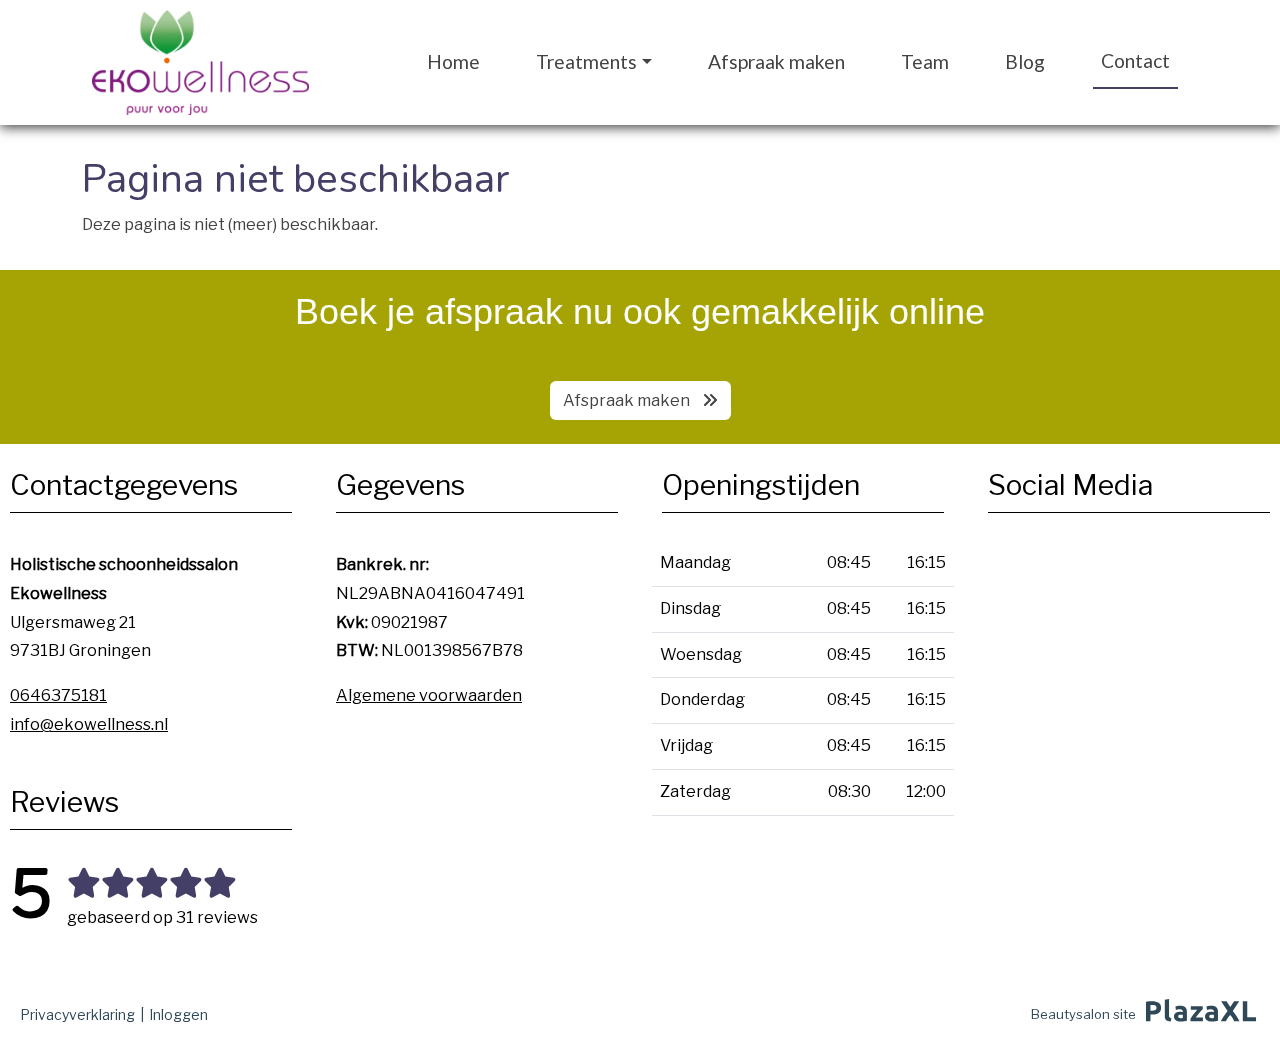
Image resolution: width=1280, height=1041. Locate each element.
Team (925, 61)
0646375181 (58, 695)
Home (453, 61)
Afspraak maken (776, 61)
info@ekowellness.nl (89, 724)
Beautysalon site (1083, 1014)
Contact (1135, 60)
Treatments (586, 61)
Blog (1025, 61)
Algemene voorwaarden (429, 695)
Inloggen (178, 1014)
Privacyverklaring (77, 1014)
